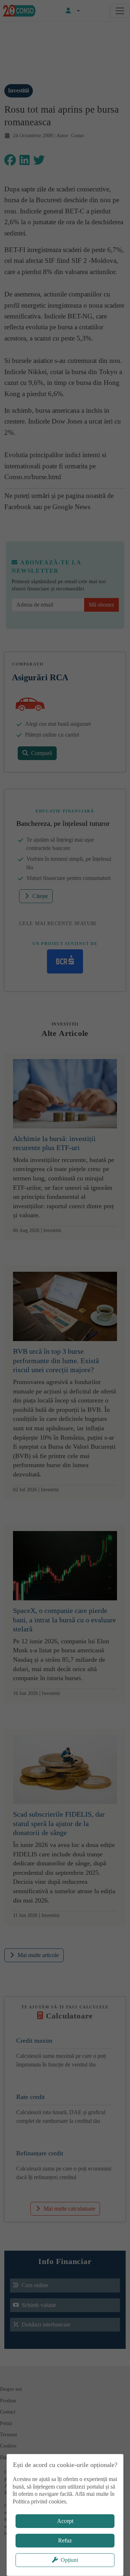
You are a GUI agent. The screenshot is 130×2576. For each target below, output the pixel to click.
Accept (65, 2521)
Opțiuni (69, 2560)
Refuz (65, 2540)
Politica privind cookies (39, 2501)
